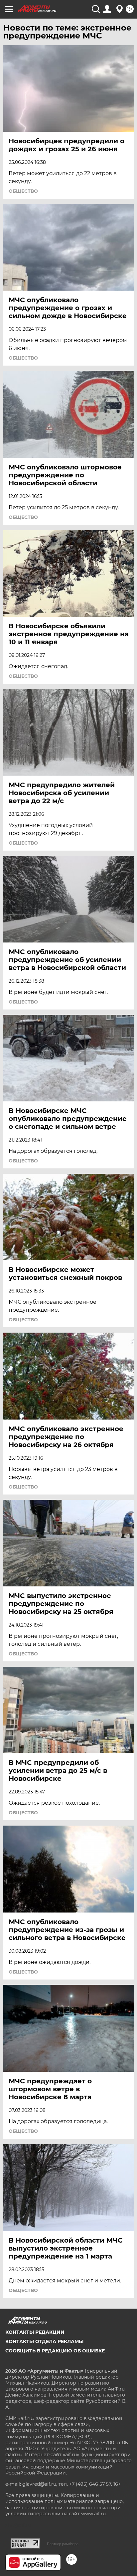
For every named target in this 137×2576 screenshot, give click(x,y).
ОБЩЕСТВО (23, 191)
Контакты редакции (35, 2332)
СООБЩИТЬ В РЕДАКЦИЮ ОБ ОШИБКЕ (55, 2351)
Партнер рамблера (63, 2544)
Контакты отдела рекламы (44, 2341)
